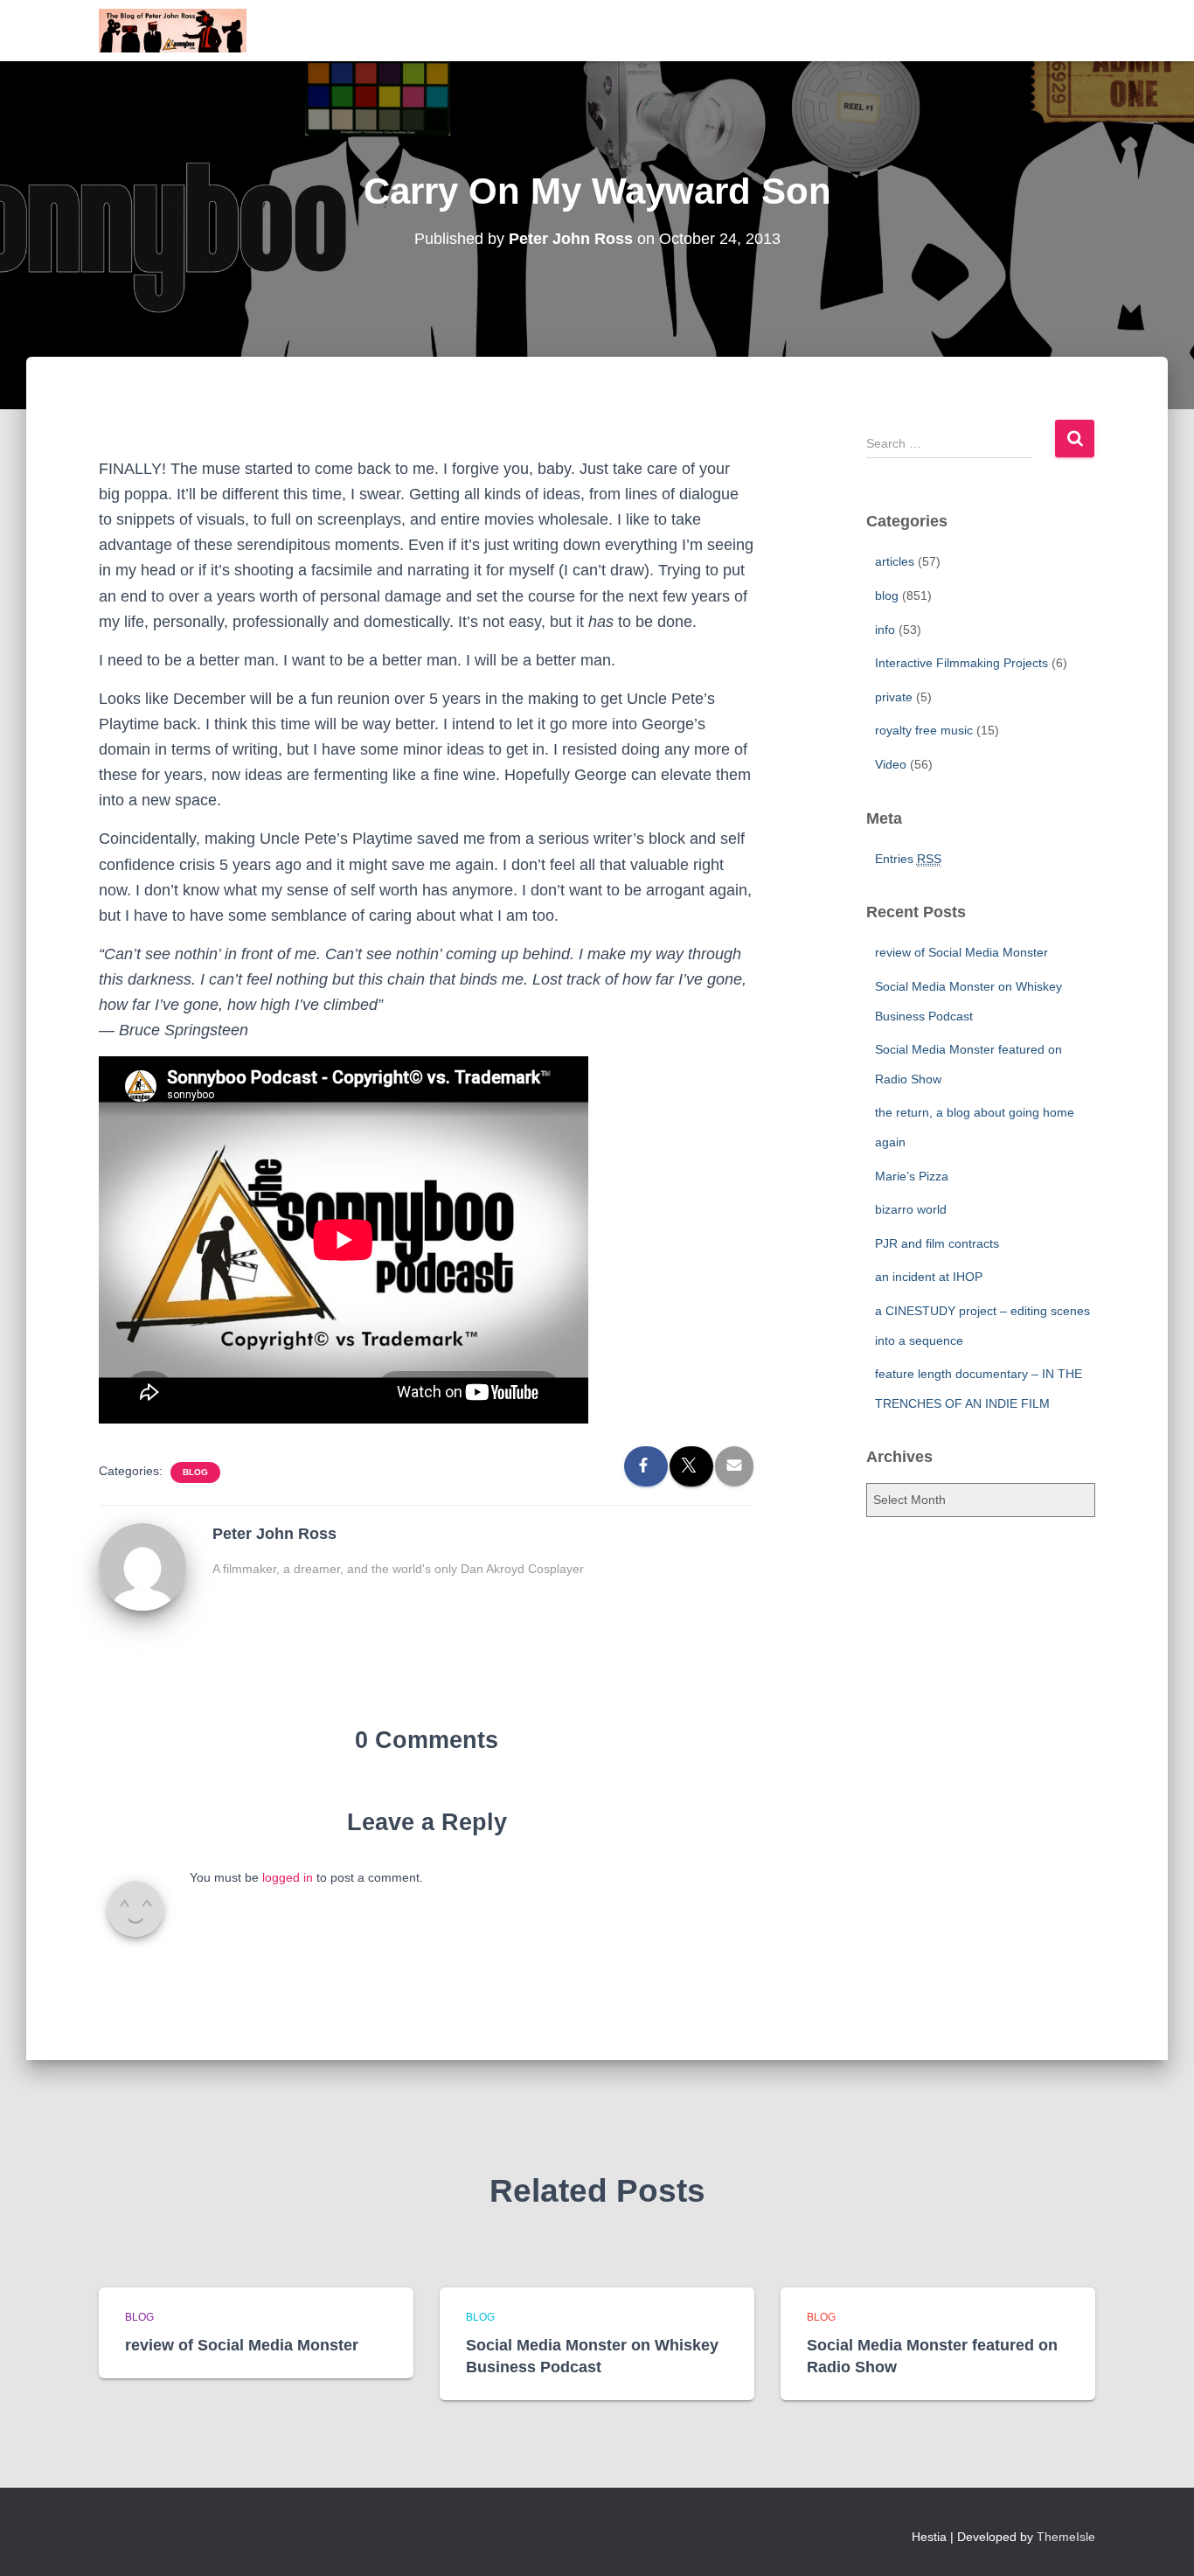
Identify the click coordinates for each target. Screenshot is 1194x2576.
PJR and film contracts (937, 1243)
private (894, 697)
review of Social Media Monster (961, 952)
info (885, 630)
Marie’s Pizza (912, 1176)
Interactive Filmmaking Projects (961, 663)
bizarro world (911, 1209)
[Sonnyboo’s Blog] (173, 31)
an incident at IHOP (929, 1277)
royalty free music (924, 730)
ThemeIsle (1066, 2537)
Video (891, 764)
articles (895, 561)
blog (195, 1472)
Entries (908, 859)
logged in (288, 1877)
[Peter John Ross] (142, 1566)
